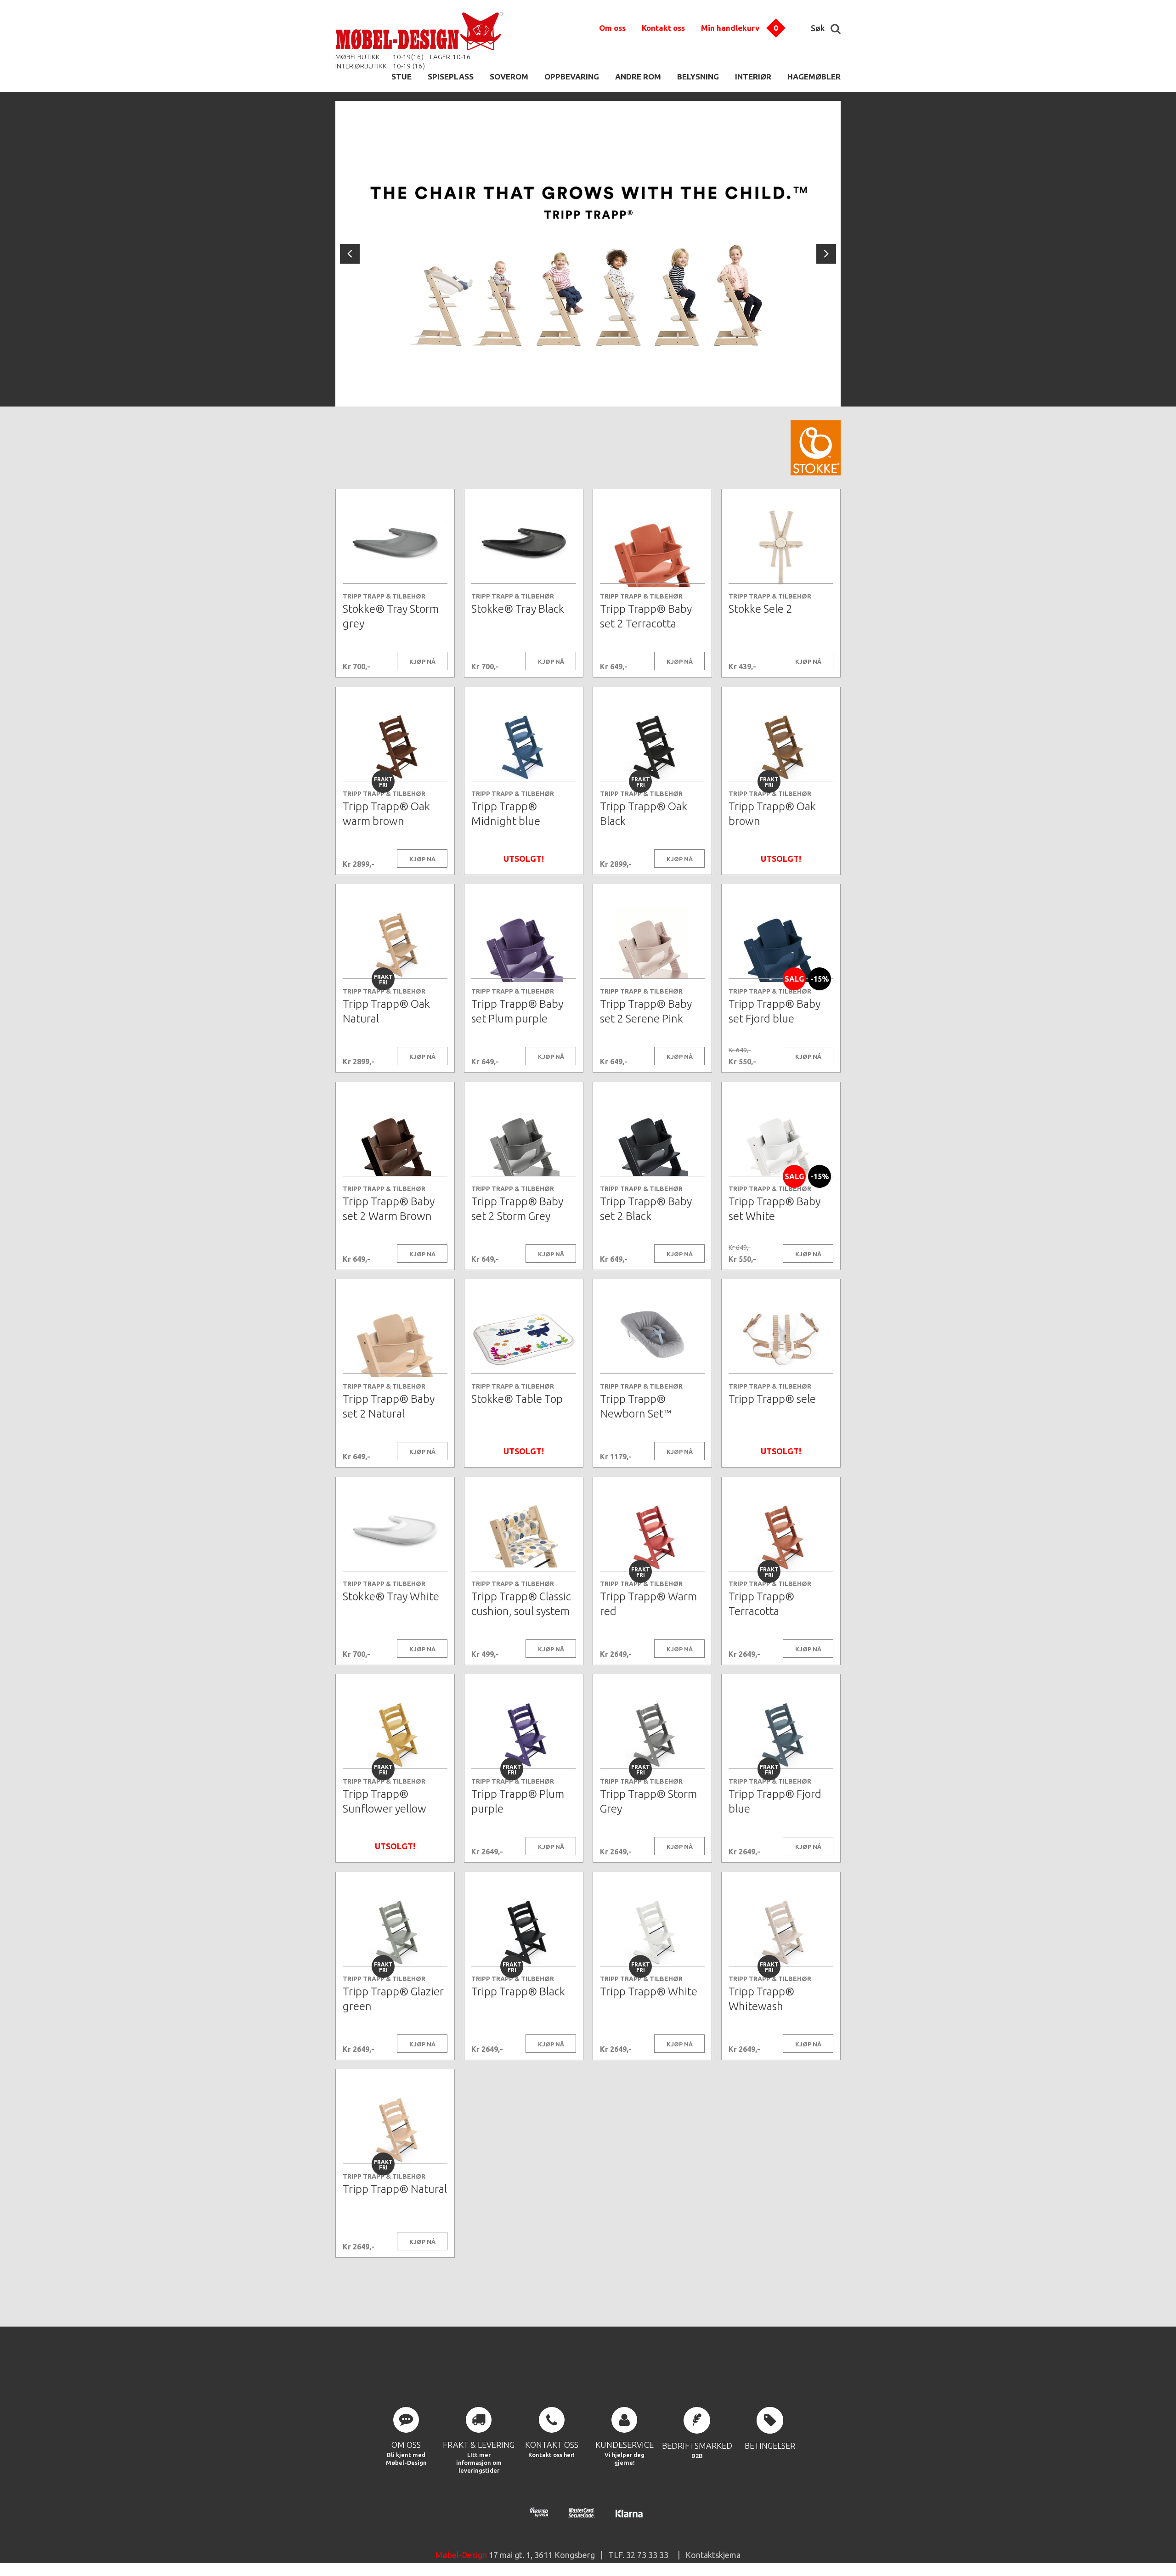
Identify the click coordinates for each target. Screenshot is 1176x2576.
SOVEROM (509, 76)
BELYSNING (698, 76)
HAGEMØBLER (814, 76)
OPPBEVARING (572, 76)
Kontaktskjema (713, 2555)
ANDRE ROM (638, 76)
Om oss (612, 28)
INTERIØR (753, 76)
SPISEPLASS (451, 76)
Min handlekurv (730, 28)
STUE (401, 76)
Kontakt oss (663, 28)
